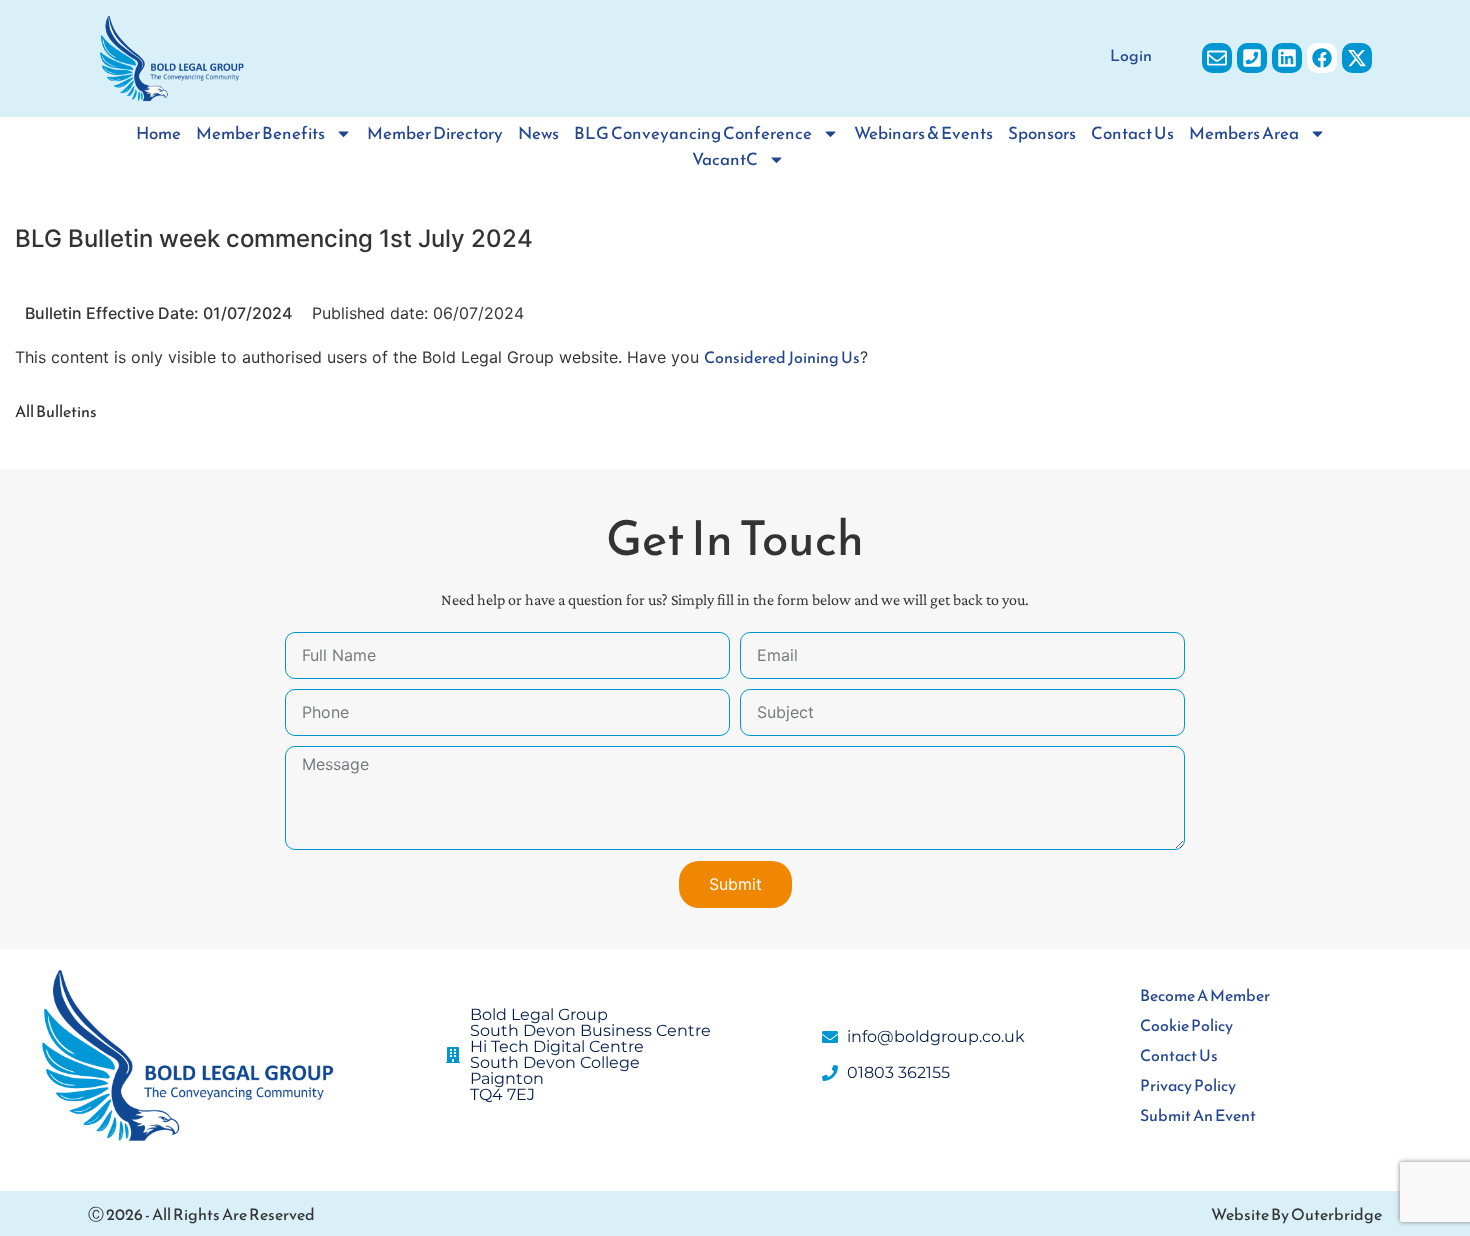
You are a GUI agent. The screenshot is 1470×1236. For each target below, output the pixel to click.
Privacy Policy (1188, 1085)
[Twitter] (1357, 58)
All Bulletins (56, 411)
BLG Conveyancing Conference (693, 133)
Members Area (1244, 133)
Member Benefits (260, 133)
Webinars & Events (923, 133)
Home (158, 133)
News (538, 133)
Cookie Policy (1186, 1025)
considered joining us (782, 357)
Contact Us (1132, 133)
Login (1131, 55)
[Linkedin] (1287, 58)
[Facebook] (1322, 58)
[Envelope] (1217, 58)
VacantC (725, 159)
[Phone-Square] (1252, 58)
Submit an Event (1198, 1115)
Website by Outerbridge (1296, 1214)
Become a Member (1205, 995)
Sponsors (1042, 133)
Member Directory (435, 133)
